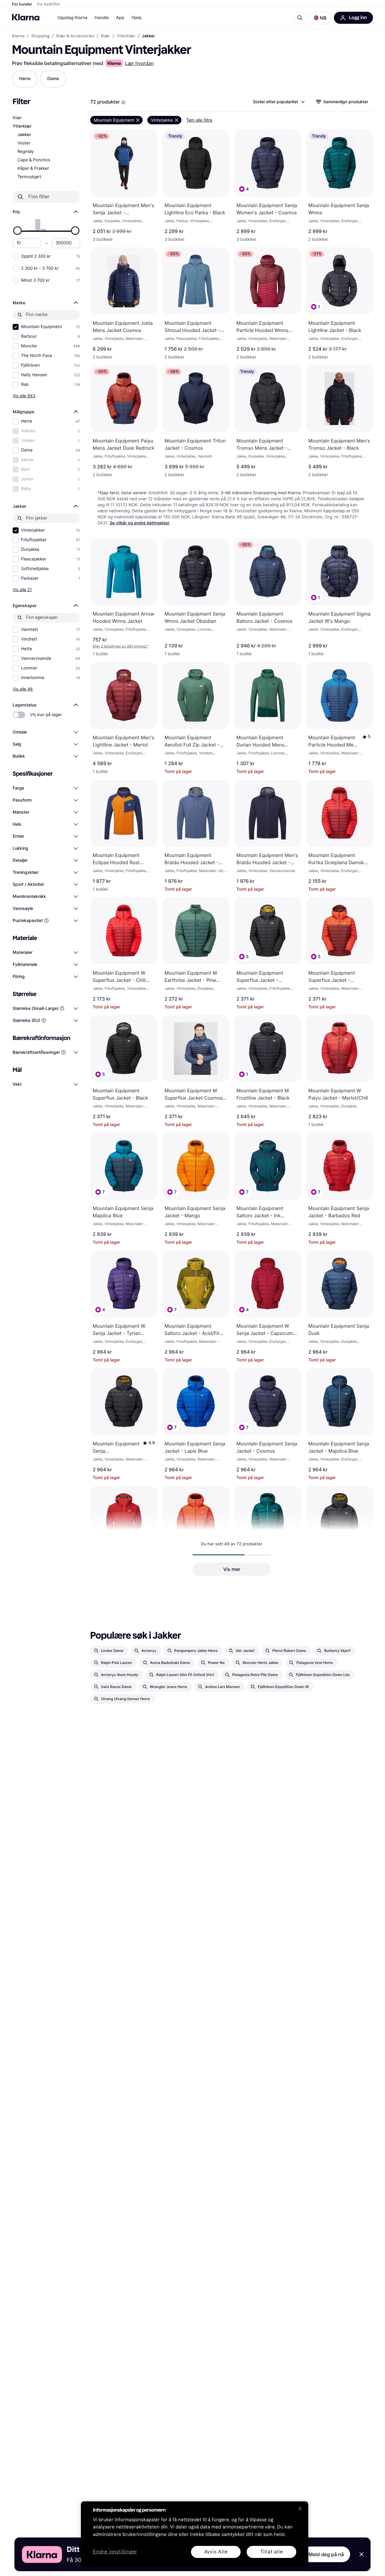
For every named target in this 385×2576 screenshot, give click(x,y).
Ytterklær (22, 126)
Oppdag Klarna (72, 18)
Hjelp (137, 18)
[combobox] (279, 102)
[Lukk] (300, 2509)
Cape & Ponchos (34, 160)
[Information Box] (123, 102)
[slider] (17, 231)
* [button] (120, 646)
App (120, 18)
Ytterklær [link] (126, 36)
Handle (102, 18)
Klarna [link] (18, 36)
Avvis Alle (216, 2552)
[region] (195, 2534)
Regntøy (26, 152)
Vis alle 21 (22, 590)
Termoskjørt (29, 177)
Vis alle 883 (24, 396)
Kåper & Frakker (33, 168)
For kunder (22, 4)
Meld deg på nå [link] (326, 2554)
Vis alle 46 (23, 689)
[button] (320, 18)
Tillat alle (272, 2552)
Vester (24, 143)
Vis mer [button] (232, 1569)
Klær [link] (105, 36)
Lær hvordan (140, 63)
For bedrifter (49, 4)
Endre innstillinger (115, 2552)
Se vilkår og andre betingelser (139, 523)
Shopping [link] (40, 36)
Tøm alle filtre (199, 120)
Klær (17, 118)
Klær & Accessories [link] (75, 36)
